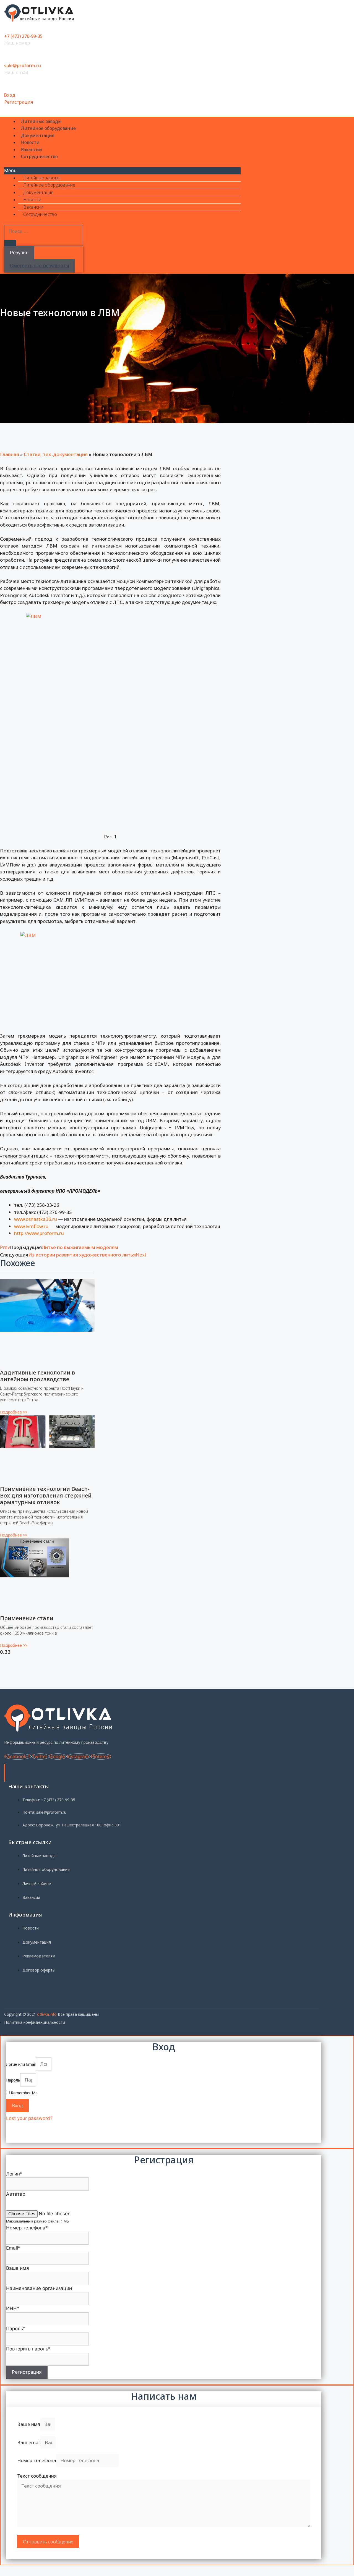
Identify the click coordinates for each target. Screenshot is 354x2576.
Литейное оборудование (48, 128)
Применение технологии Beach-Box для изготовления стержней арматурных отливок (46, 1495)
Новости (30, 142)
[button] (122, 171)
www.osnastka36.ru (36, 1219)
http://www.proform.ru (39, 1233)
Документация (38, 135)
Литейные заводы (41, 121)
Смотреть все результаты (40, 266)
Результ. (19, 253)
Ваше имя (29, 2424)
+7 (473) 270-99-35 (23, 36)
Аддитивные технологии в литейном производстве (37, 1376)
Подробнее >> (14, 1412)
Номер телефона (37, 2460)
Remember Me (24, 2093)
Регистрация (19, 102)
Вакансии (32, 150)
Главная (10, 454)
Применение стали (27, 1618)
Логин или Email (21, 2064)
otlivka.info (47, 2014)
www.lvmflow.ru (31, 1226)
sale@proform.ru (23, 66)
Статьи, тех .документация (56, 454)
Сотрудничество (39, 156)
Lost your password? (29, 2118)
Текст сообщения (37, 2476)
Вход (10, 95)
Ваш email (29, 2442)
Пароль (13, 2080)
